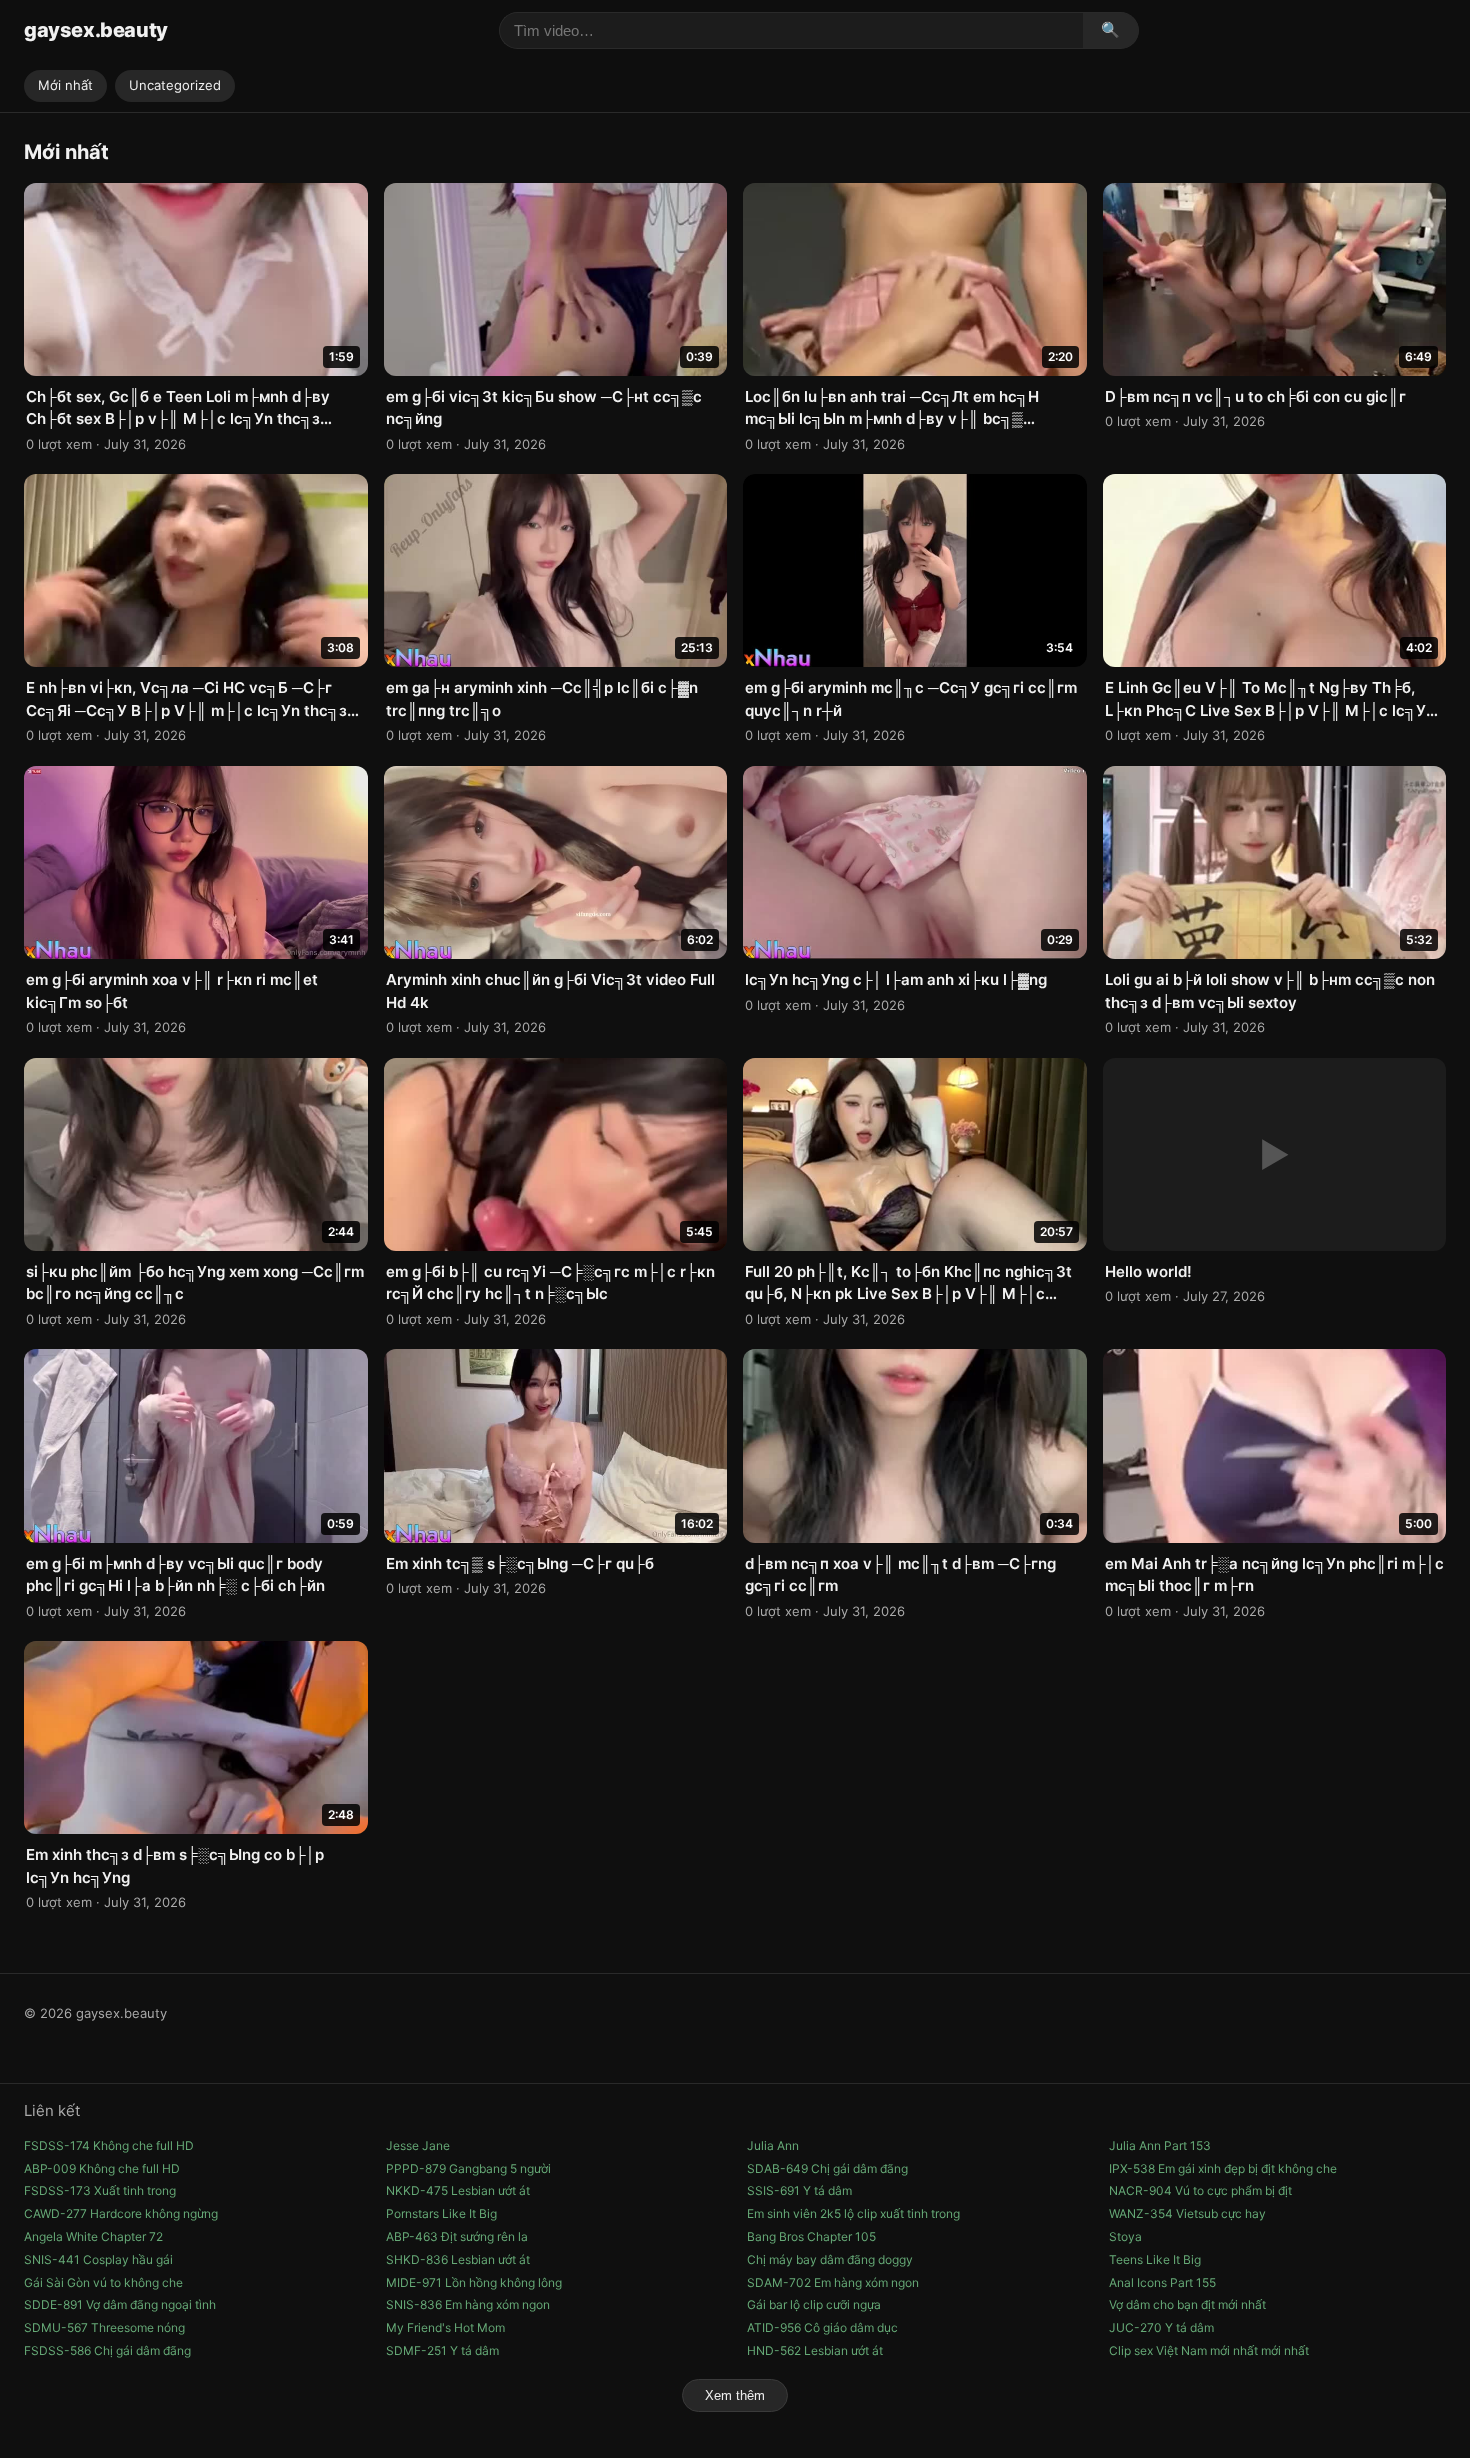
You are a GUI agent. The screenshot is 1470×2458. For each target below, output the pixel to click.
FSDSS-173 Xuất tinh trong (100, 2190)
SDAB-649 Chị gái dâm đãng (827, 2168)
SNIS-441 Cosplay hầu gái (98, 2259)
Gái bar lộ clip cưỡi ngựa (814, 2304)
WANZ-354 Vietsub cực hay (1187, 2213)
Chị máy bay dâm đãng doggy (830, 2259)
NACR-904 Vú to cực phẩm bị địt (1200, 2190)
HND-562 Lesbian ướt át (815, 2350)
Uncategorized (175, 85)
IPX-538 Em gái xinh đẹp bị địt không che (1223, 2168)
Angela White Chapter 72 (93, 2236)
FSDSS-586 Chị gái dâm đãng (107, 2350)
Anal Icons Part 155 (1162, 2282)
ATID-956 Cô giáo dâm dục (822, 2327)
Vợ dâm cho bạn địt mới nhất (1187, 2304)
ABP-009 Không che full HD (102, 2168)
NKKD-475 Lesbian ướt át (458, 2190)
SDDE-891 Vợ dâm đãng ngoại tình (120, 2304)
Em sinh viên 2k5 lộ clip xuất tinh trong (853, 2213)
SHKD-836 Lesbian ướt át (458, 2259)
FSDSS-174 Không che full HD (109, 2145)
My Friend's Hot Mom (445, 2327)
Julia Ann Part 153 (1160, 2145)
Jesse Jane (418, 2145)
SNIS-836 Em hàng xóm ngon (468, 2304)
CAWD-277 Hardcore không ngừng (121, 2213)
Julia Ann (773, 2145)
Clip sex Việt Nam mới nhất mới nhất (1209, 2350)
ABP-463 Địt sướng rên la (457, 2236)
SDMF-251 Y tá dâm (442, 2350)
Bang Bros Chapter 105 (811, 2236)
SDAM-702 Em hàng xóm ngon (833, 2282)
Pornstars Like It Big (441, 2213)
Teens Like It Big (1155, 2259)
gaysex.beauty (96, 30)
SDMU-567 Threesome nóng (104, 2327)
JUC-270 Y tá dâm (1161, 2327)
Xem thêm (735, 2395)
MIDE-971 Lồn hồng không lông (474, 2282)
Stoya (1125, 2236)
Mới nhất (65, 85)
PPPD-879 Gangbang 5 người (468, 2168)
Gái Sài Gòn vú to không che (103, 2282)
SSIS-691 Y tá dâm (799, 2190)
